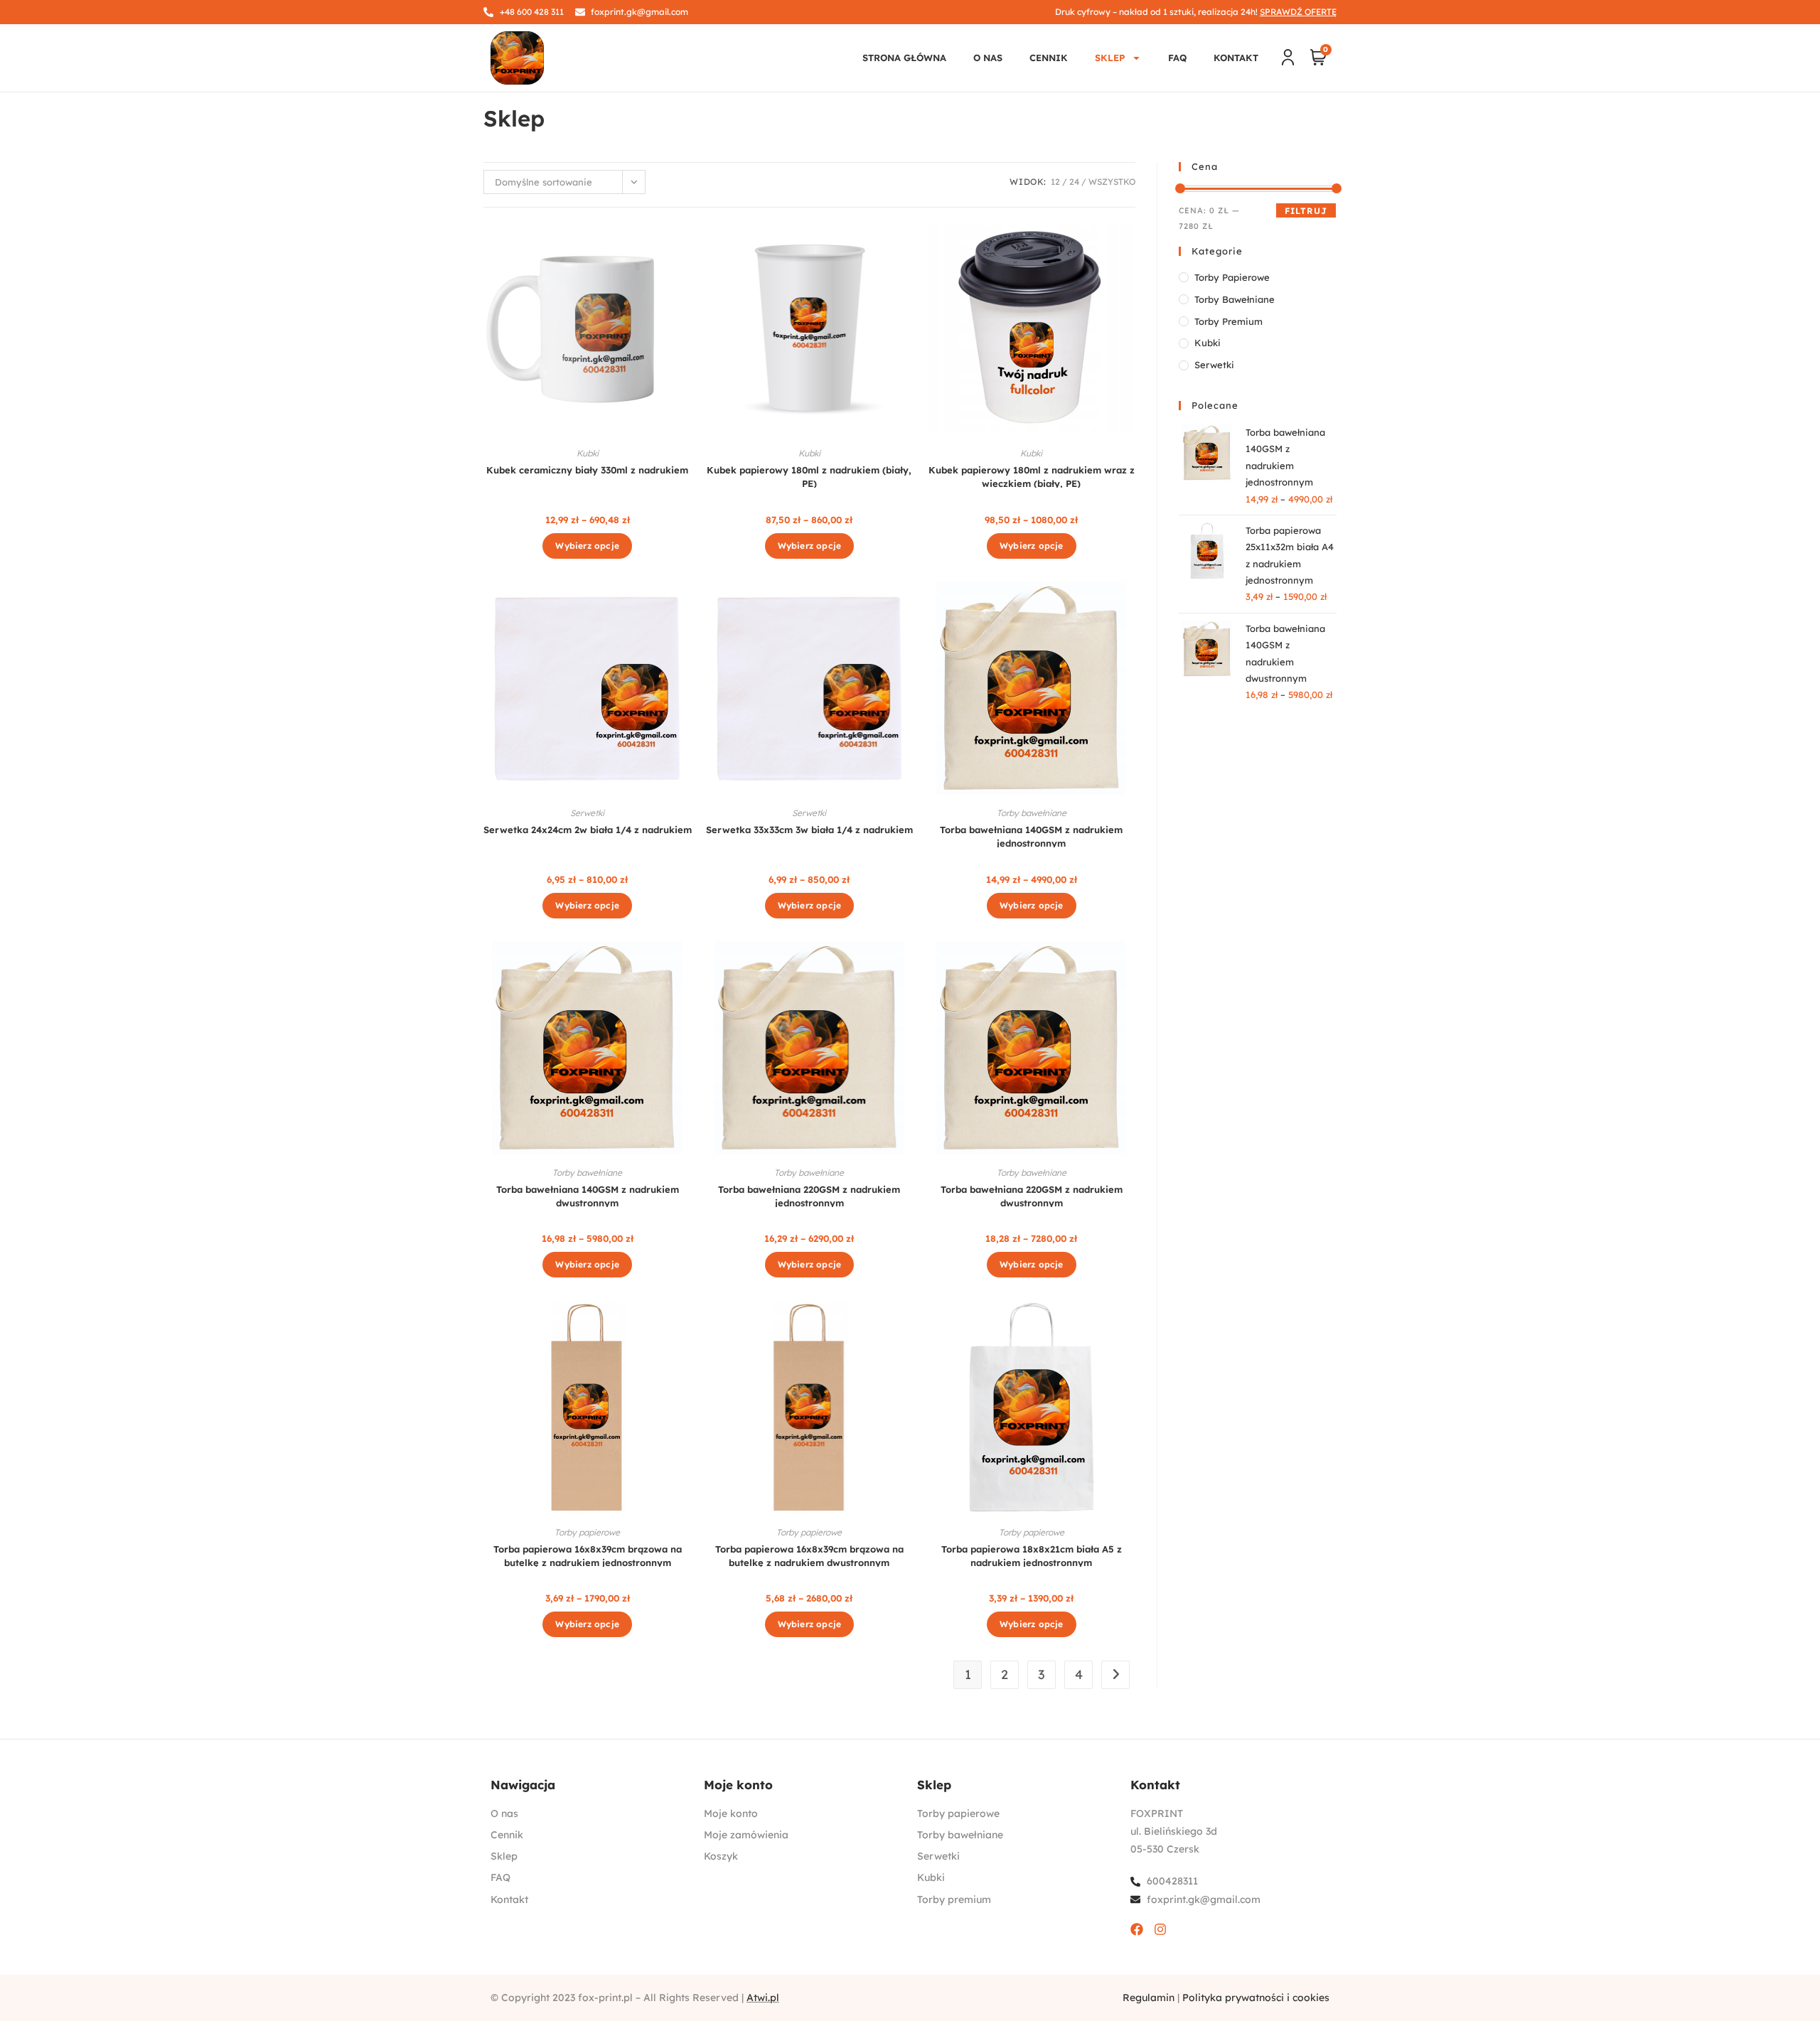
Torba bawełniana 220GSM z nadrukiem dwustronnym (1032, 1195)
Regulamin (1149, 1998)
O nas (988, 58)
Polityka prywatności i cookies (1256, 1998)
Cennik (1049, 58)
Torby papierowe (587, 1532)
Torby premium (1228, 321)
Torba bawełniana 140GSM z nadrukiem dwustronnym (588, 1195)
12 (1055, 182)
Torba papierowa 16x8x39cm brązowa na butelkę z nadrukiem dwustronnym (809, 1555)
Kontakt (1236, 58)
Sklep (1110, 58)
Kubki (588, 453)
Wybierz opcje (587, 546)
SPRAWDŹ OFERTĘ (1298, 12)
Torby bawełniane (1032, 813)
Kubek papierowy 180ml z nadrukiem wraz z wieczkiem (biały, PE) (1032, 476)
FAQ (1177, 58)
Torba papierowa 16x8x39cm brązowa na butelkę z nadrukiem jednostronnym (588, 1555)
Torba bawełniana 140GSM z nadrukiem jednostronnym (1031, 836)
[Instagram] (1160, 1929)
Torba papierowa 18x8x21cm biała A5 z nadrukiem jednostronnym (1032, 1555)
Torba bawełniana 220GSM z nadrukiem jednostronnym (809, 1195)
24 (1074, 182)
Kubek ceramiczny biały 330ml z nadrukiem (587, 470)
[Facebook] (1137, 1929)
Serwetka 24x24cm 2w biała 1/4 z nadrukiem (588, 830)
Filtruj (1306, 211)
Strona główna (904, 58)
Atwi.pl (763, 1998)
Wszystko (1112, 182)
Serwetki (587, 813)
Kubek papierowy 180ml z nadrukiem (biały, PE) (809, 476)
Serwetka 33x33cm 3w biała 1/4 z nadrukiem (809, 830)
